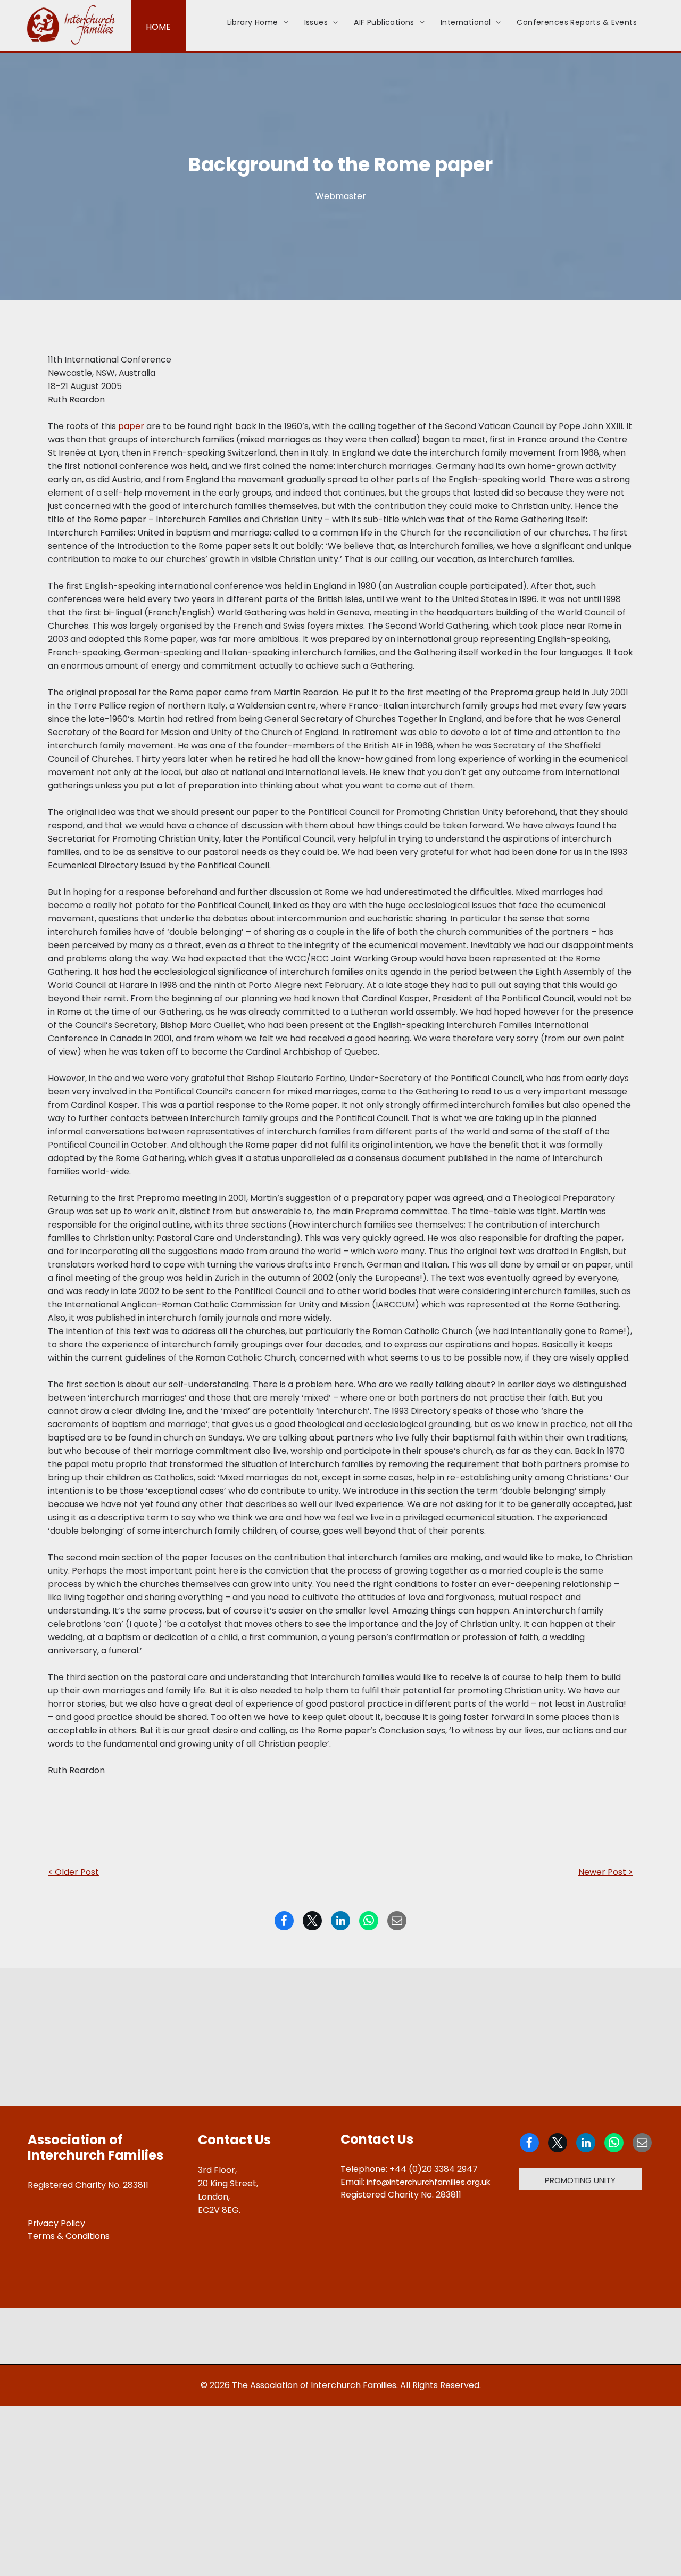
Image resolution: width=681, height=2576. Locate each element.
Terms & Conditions (69, 2236)
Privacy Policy (56, 2223)
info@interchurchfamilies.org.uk (428, 2182)
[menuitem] (258, 23)
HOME (158, 27)
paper (131, 426)
